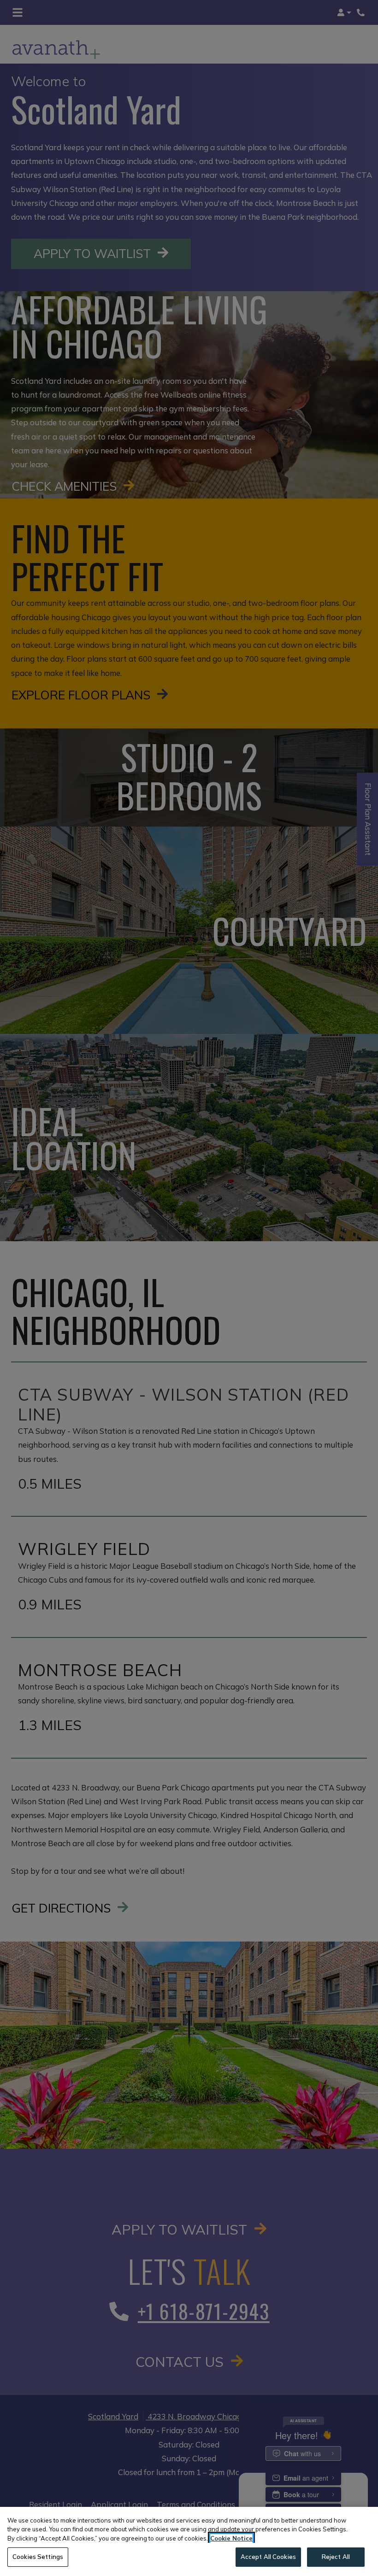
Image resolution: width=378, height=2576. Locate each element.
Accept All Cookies (268, 2557)
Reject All (336, 2557)
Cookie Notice (231, 2538)
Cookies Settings (38, 2557)
